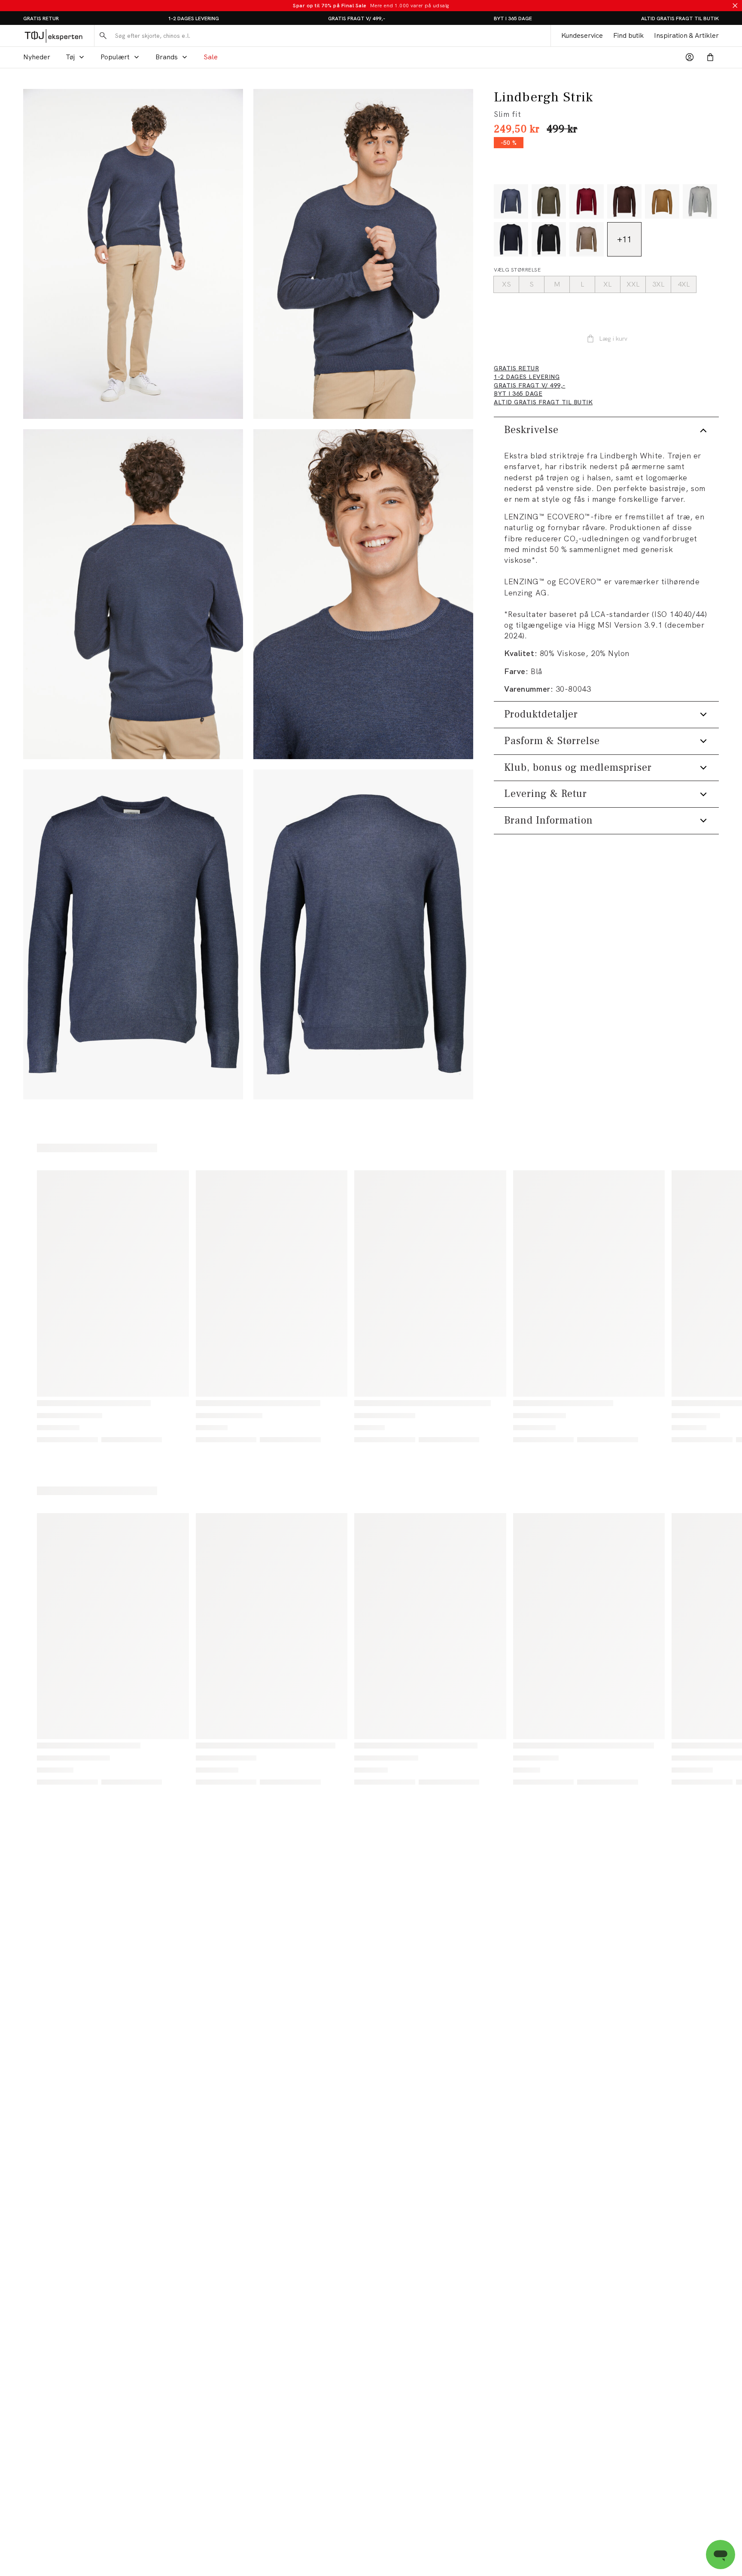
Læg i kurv (613, 339)
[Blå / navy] (511, 239)
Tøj (70, 57)
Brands (167, 57)
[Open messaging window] (721, 2555)
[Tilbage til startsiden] (53, 36)
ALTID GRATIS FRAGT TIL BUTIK (680, 18)
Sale (211, 57)
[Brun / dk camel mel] (662, 201)
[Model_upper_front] (363, 254)
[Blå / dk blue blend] (511, 201)
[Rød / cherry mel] (587, 201)
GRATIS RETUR (41, 18)
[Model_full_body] (133, 254)
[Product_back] (363, 934)
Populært (115, 57)
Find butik (628, 35)
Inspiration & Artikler (686, 35)
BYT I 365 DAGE (513, 18)
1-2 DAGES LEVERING (193, 18)
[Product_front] (133, 934)
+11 (624, 239)
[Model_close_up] (363, 594)
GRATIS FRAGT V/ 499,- (357, 18)
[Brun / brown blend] (587, 239)
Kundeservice (582, 35)
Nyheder (37, 57)
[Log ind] (690, 57)
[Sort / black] (549, 239)
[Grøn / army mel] (549, 201)
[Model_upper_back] (133, 594)
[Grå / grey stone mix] (700, 201)
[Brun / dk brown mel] (624, 201)
